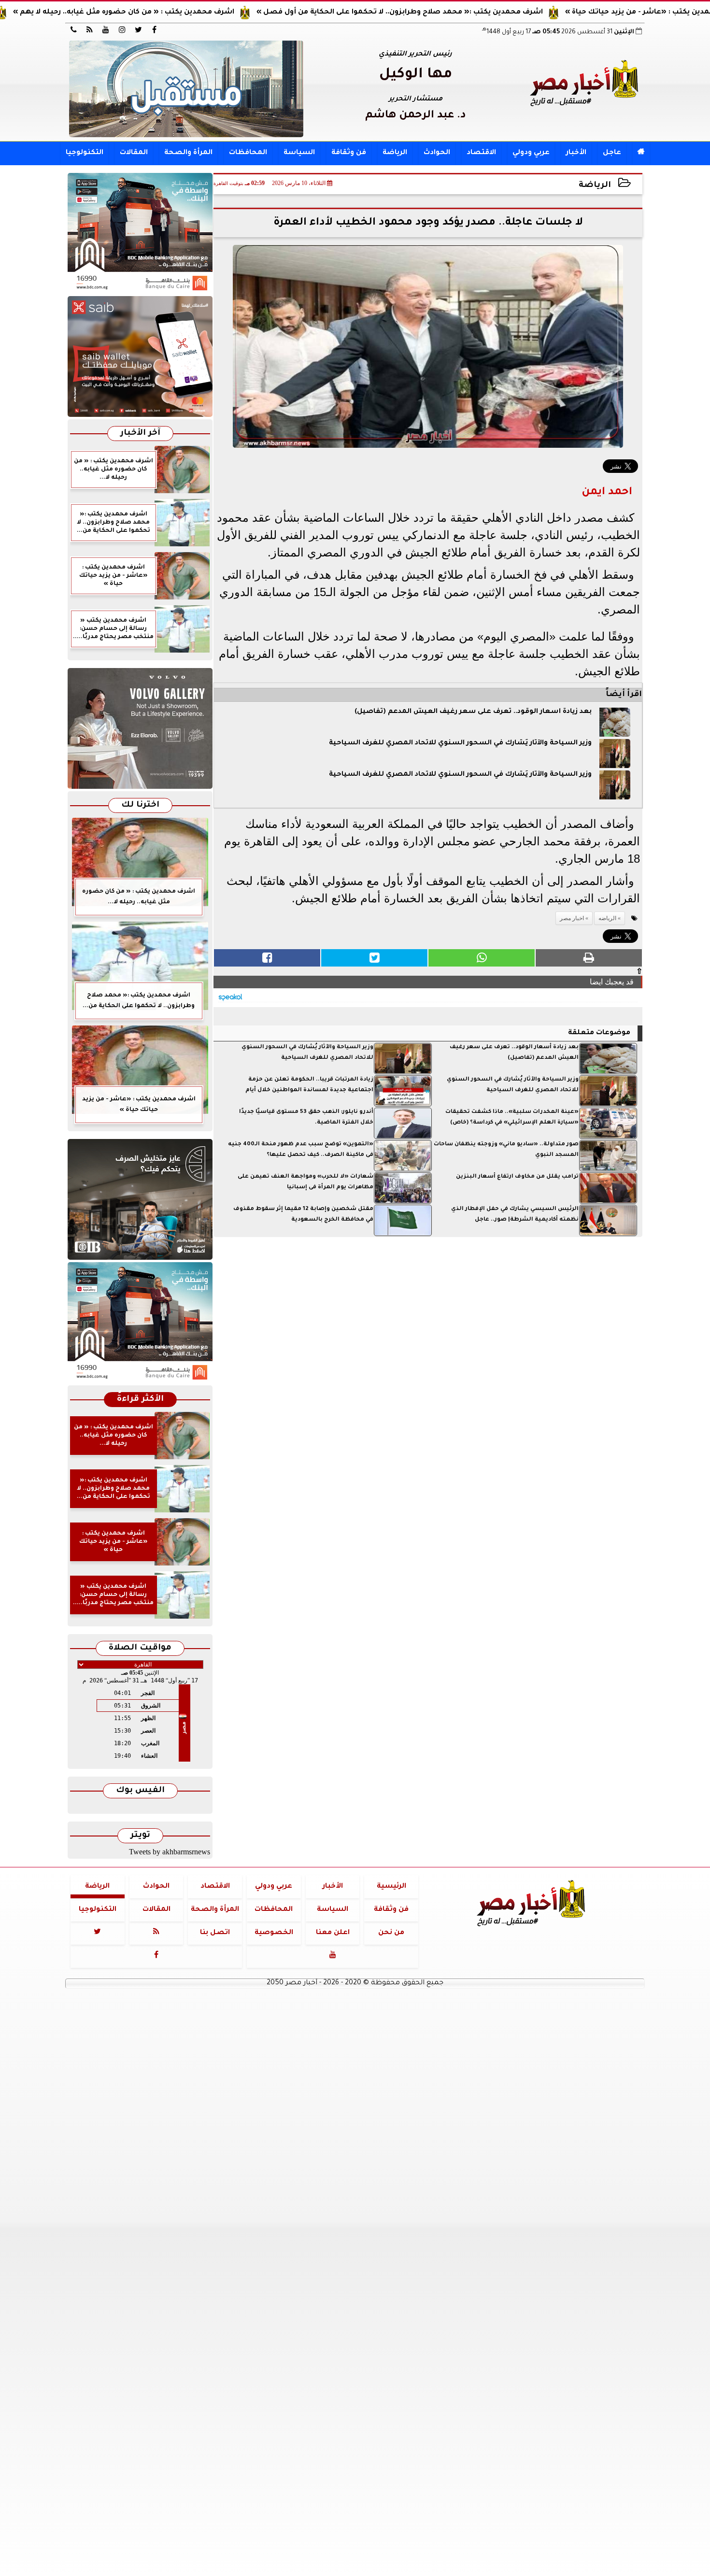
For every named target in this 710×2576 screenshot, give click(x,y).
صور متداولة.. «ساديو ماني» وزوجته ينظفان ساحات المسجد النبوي (506, 1150)
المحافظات (248, 153)
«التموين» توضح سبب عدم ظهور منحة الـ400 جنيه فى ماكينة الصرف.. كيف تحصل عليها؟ (301, 1150)
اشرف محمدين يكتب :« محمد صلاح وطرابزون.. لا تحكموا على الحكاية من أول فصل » (483, 13)
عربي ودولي (531, 153)
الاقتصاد (481, 153)
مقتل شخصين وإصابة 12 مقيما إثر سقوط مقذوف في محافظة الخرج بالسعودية (303, 1215)
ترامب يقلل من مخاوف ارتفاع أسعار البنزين (517, 1177)
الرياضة (395, 153)
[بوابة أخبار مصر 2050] (140, 356)
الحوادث (437, 153)
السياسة (299, 153)
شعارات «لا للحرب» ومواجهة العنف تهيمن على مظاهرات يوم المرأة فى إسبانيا (305, 1182)
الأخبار (576, 153)
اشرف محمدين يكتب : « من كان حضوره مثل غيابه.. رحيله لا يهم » (207, 13)
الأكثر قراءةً (140, 1400)
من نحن (391, 1933)
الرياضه (607, 918)
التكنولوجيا (85, 153)
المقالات (134, 153)
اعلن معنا (333, 1933)
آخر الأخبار (140, 434)
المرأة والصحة (188, 153)
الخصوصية (274, 1933)
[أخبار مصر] (186, 89)
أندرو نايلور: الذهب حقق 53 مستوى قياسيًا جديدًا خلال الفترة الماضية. (306, 1117)
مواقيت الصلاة (140, 1648)
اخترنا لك (140, 805)
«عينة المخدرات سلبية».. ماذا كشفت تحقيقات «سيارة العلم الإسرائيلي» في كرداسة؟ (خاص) (512, 1117)
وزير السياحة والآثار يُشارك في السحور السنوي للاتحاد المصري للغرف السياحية (460, 743)
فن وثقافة (349, 153)
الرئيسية (391, 1887)
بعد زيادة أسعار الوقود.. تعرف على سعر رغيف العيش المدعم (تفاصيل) (473, 712)
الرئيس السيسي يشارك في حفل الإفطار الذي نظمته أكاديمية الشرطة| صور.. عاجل (515, 1215)
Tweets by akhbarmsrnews (170, 1852)
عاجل (612, 153)
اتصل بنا (215, 1933)
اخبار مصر (572, 918)
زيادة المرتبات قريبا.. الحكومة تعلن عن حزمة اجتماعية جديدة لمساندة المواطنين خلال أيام (309, 1085)
